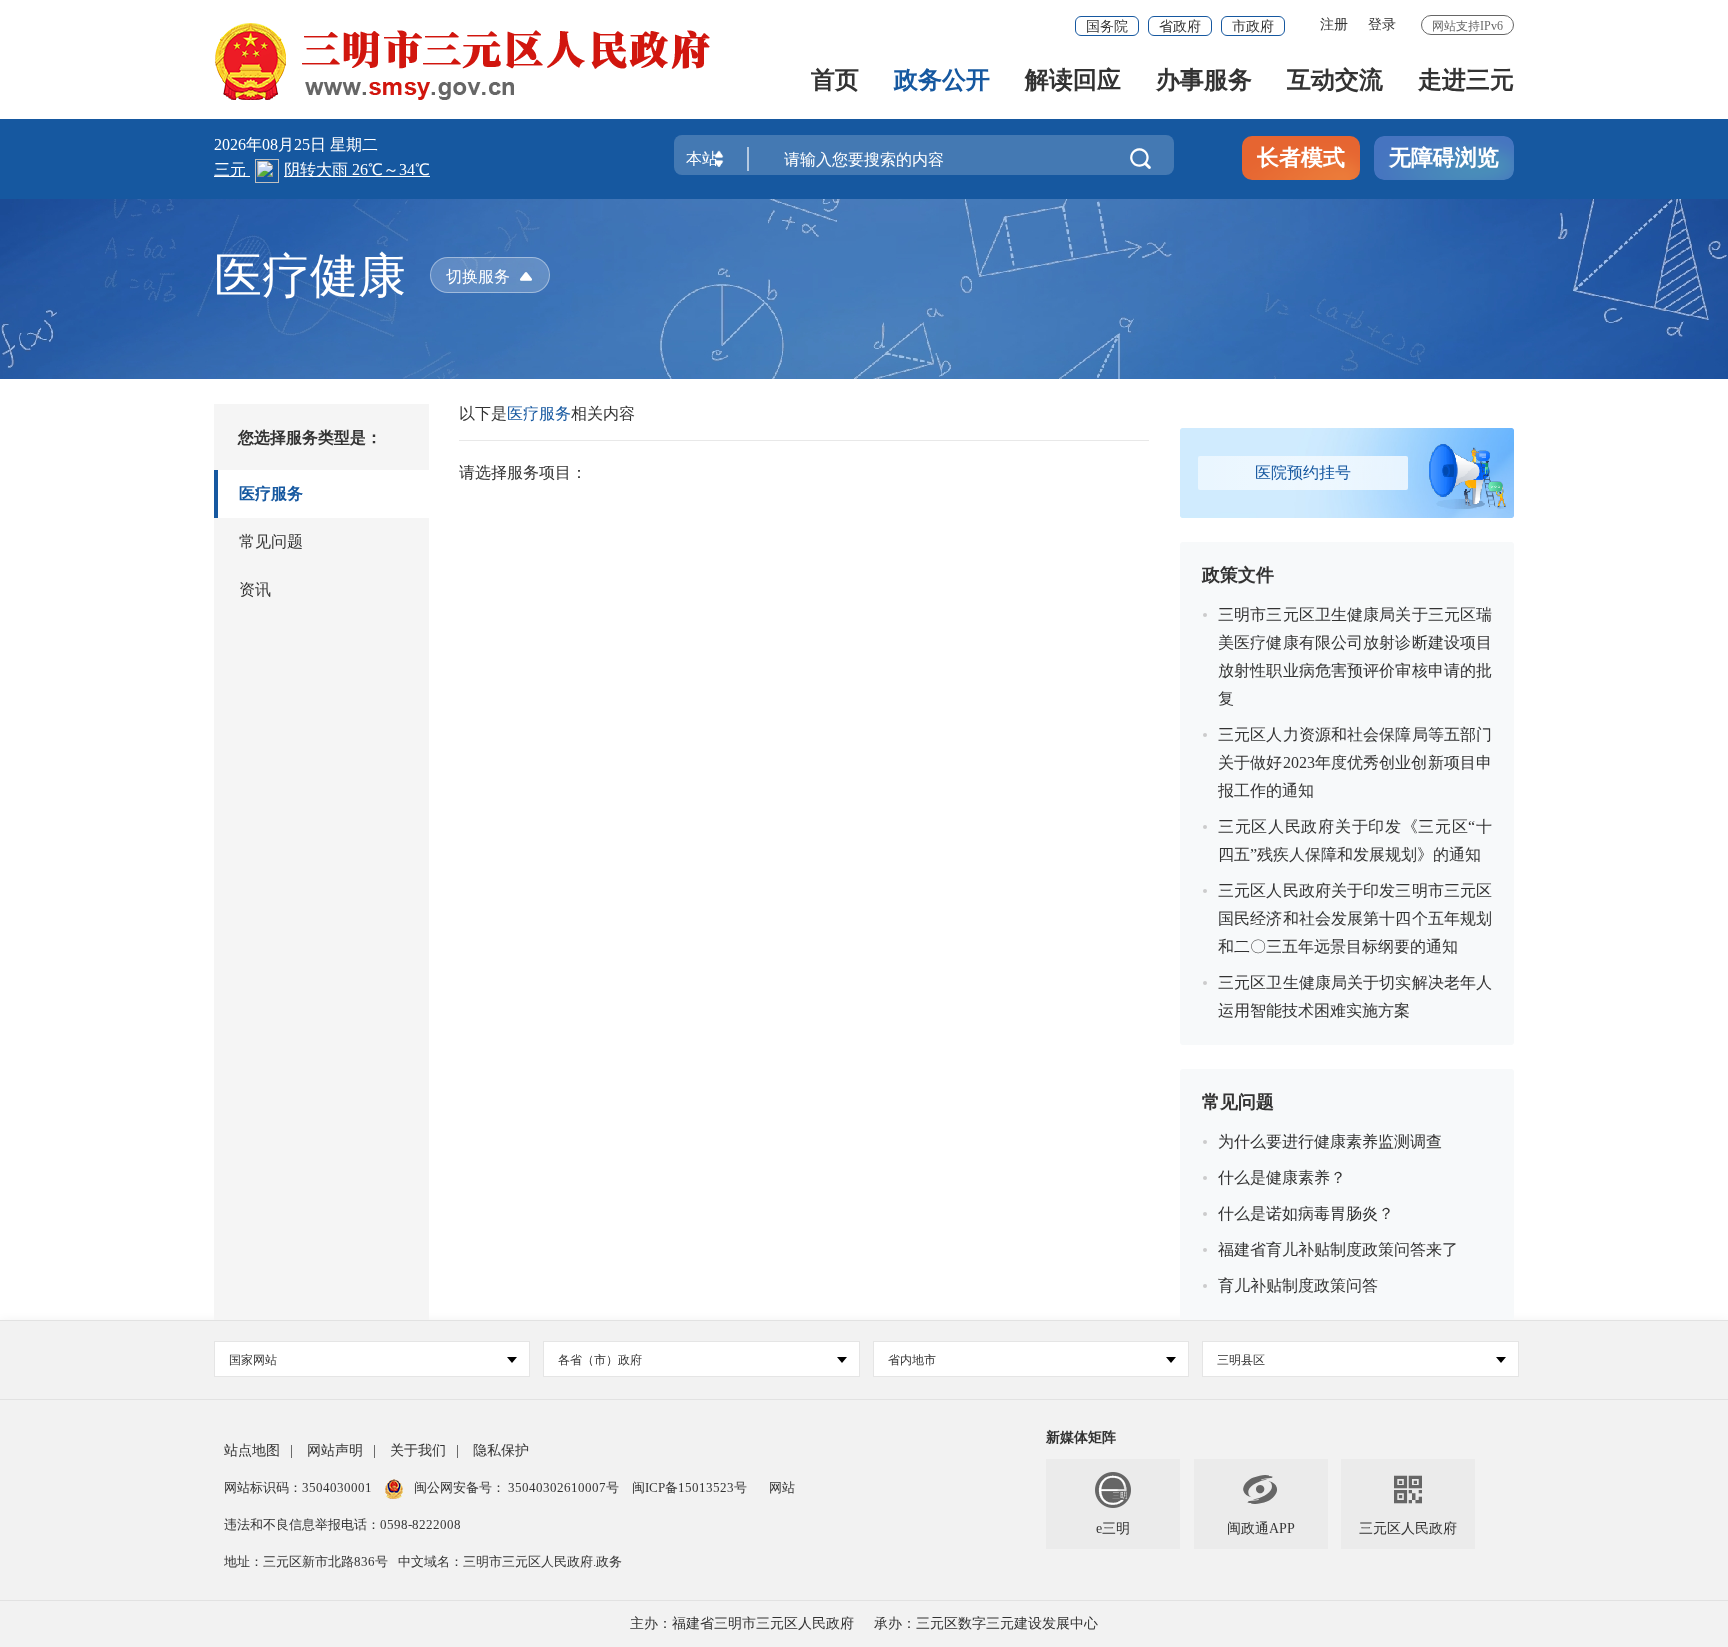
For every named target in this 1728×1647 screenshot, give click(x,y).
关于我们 (418, 1450)
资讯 (255, 589)
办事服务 (1204, 81)
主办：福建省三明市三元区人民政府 (742, 1623)
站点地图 (252, 1450)
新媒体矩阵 (1081, 1437)
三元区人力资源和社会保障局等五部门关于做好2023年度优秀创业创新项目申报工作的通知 (1355, 762)
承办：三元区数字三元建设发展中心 (986, 1623)
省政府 (1180, 26)
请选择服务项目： (523, 472)
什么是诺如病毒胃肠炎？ (1306, 1213)
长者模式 (1301, 157)
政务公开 (942, 81)
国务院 (1107, 26)
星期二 (354, 144)
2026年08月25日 (272, 144)
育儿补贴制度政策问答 (1298, 1285)
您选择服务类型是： (310, 437)
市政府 (1253, 26)
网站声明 (335, 1450)
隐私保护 (501, 1450)
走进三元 (1466, 81)
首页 (835, 81)
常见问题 (271, 541)
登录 (1382, 24)
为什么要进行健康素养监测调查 (1330, 1141)
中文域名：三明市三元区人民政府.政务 (510, 1561)
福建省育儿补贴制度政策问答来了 (1338, 1249)
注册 (1334, 24)
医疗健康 (310, 275)
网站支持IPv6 (1467, 26)
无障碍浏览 (1444, 157)
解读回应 (1073, 81)
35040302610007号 (563, 1487)
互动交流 (1335, 81)
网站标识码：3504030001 (299, 1487)
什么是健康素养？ (1282, 1177)
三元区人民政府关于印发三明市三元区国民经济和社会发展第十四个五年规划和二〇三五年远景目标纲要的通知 (1355, 918)
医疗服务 (271, 493)
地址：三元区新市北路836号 (306, 1561)
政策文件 (1238, 575)
